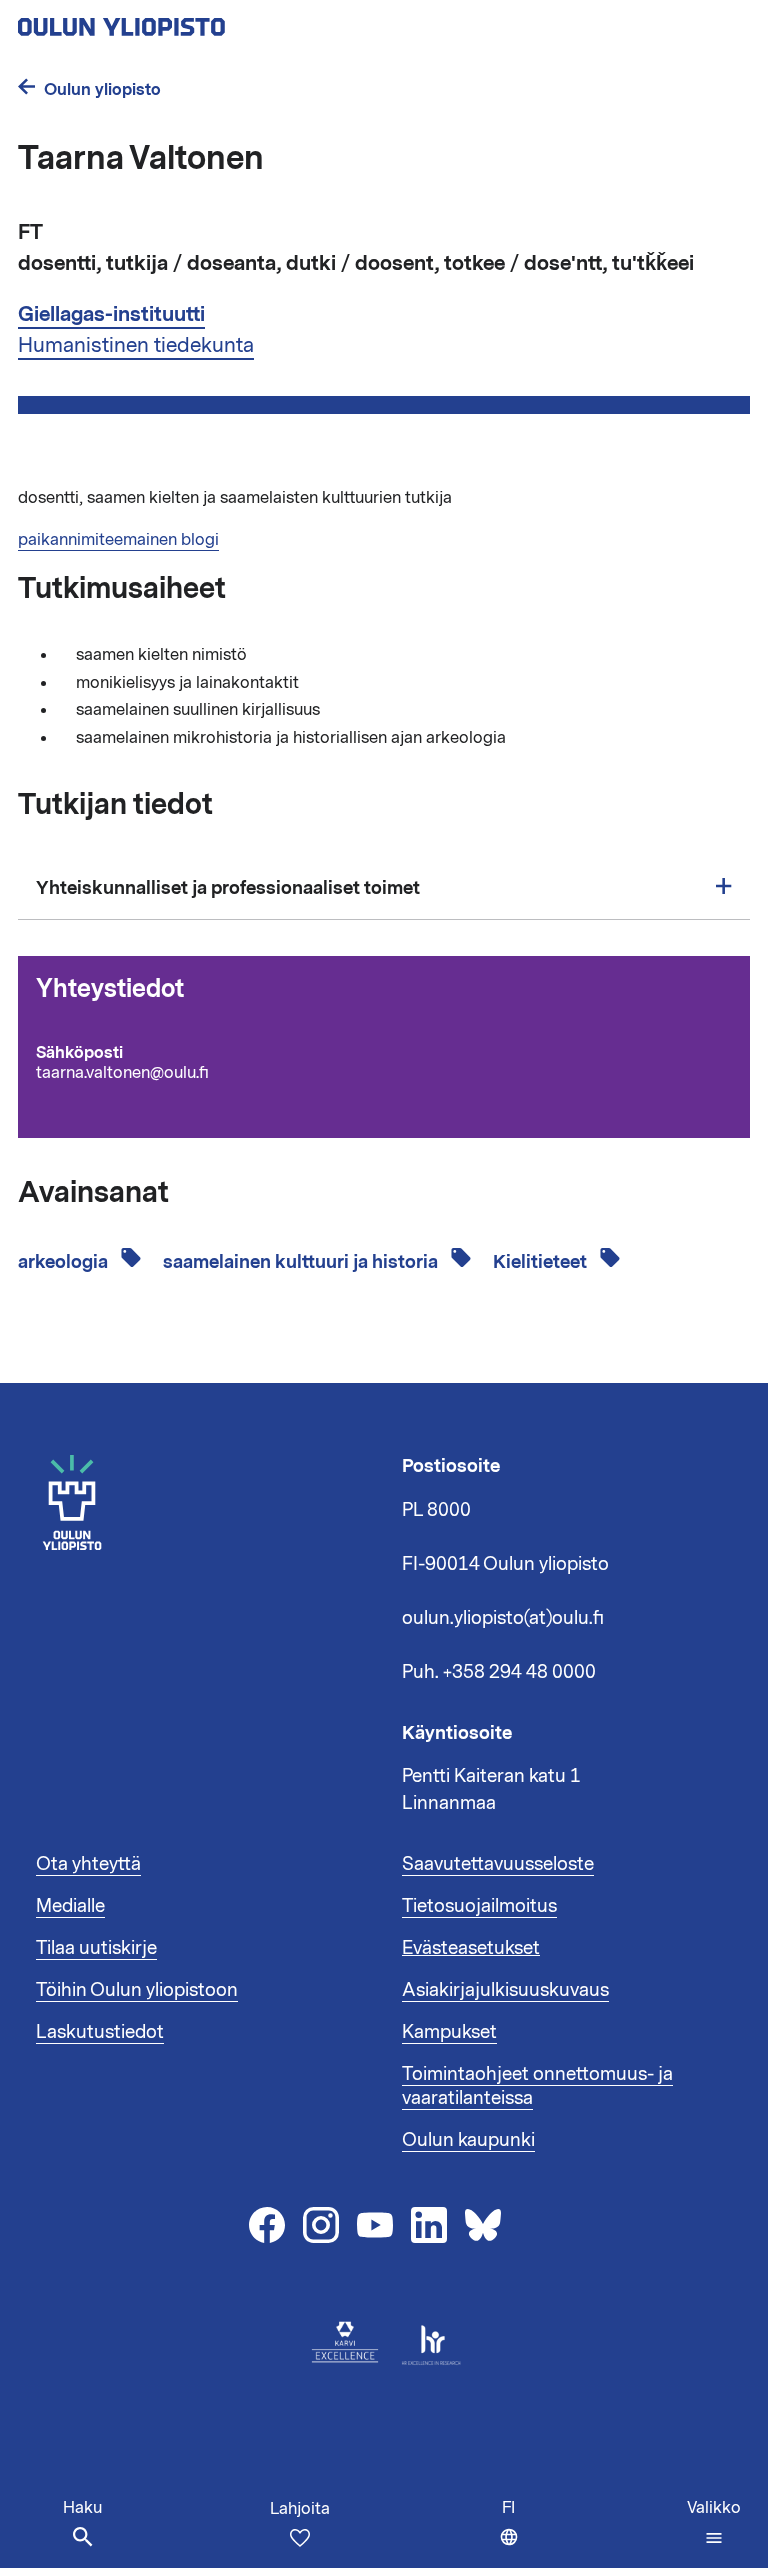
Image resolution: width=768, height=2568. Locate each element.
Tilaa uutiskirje (96, 1948)
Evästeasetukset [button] (471, 1948)
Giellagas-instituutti (111, 314)
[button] (714, 2523)
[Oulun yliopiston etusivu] (186, 21)
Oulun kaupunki (468, 2140)
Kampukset (449, 2032)
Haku (82, 2508)
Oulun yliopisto (102, 89)
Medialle (70, 1906)
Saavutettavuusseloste (498, 1864)
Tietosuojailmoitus (479, 1906)
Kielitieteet (542, 1262)
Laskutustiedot (100, 2032)
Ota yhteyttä (88, 1864)
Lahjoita (300, 2509)
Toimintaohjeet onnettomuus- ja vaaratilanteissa (537, 2086)
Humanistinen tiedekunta (136, 345)
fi (515, 2532)
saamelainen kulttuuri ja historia (302, 1262)
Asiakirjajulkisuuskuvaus (505, 1990)
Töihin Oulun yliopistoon (137, 1990)
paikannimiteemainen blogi (118, 540)
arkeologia (65, 1262)
